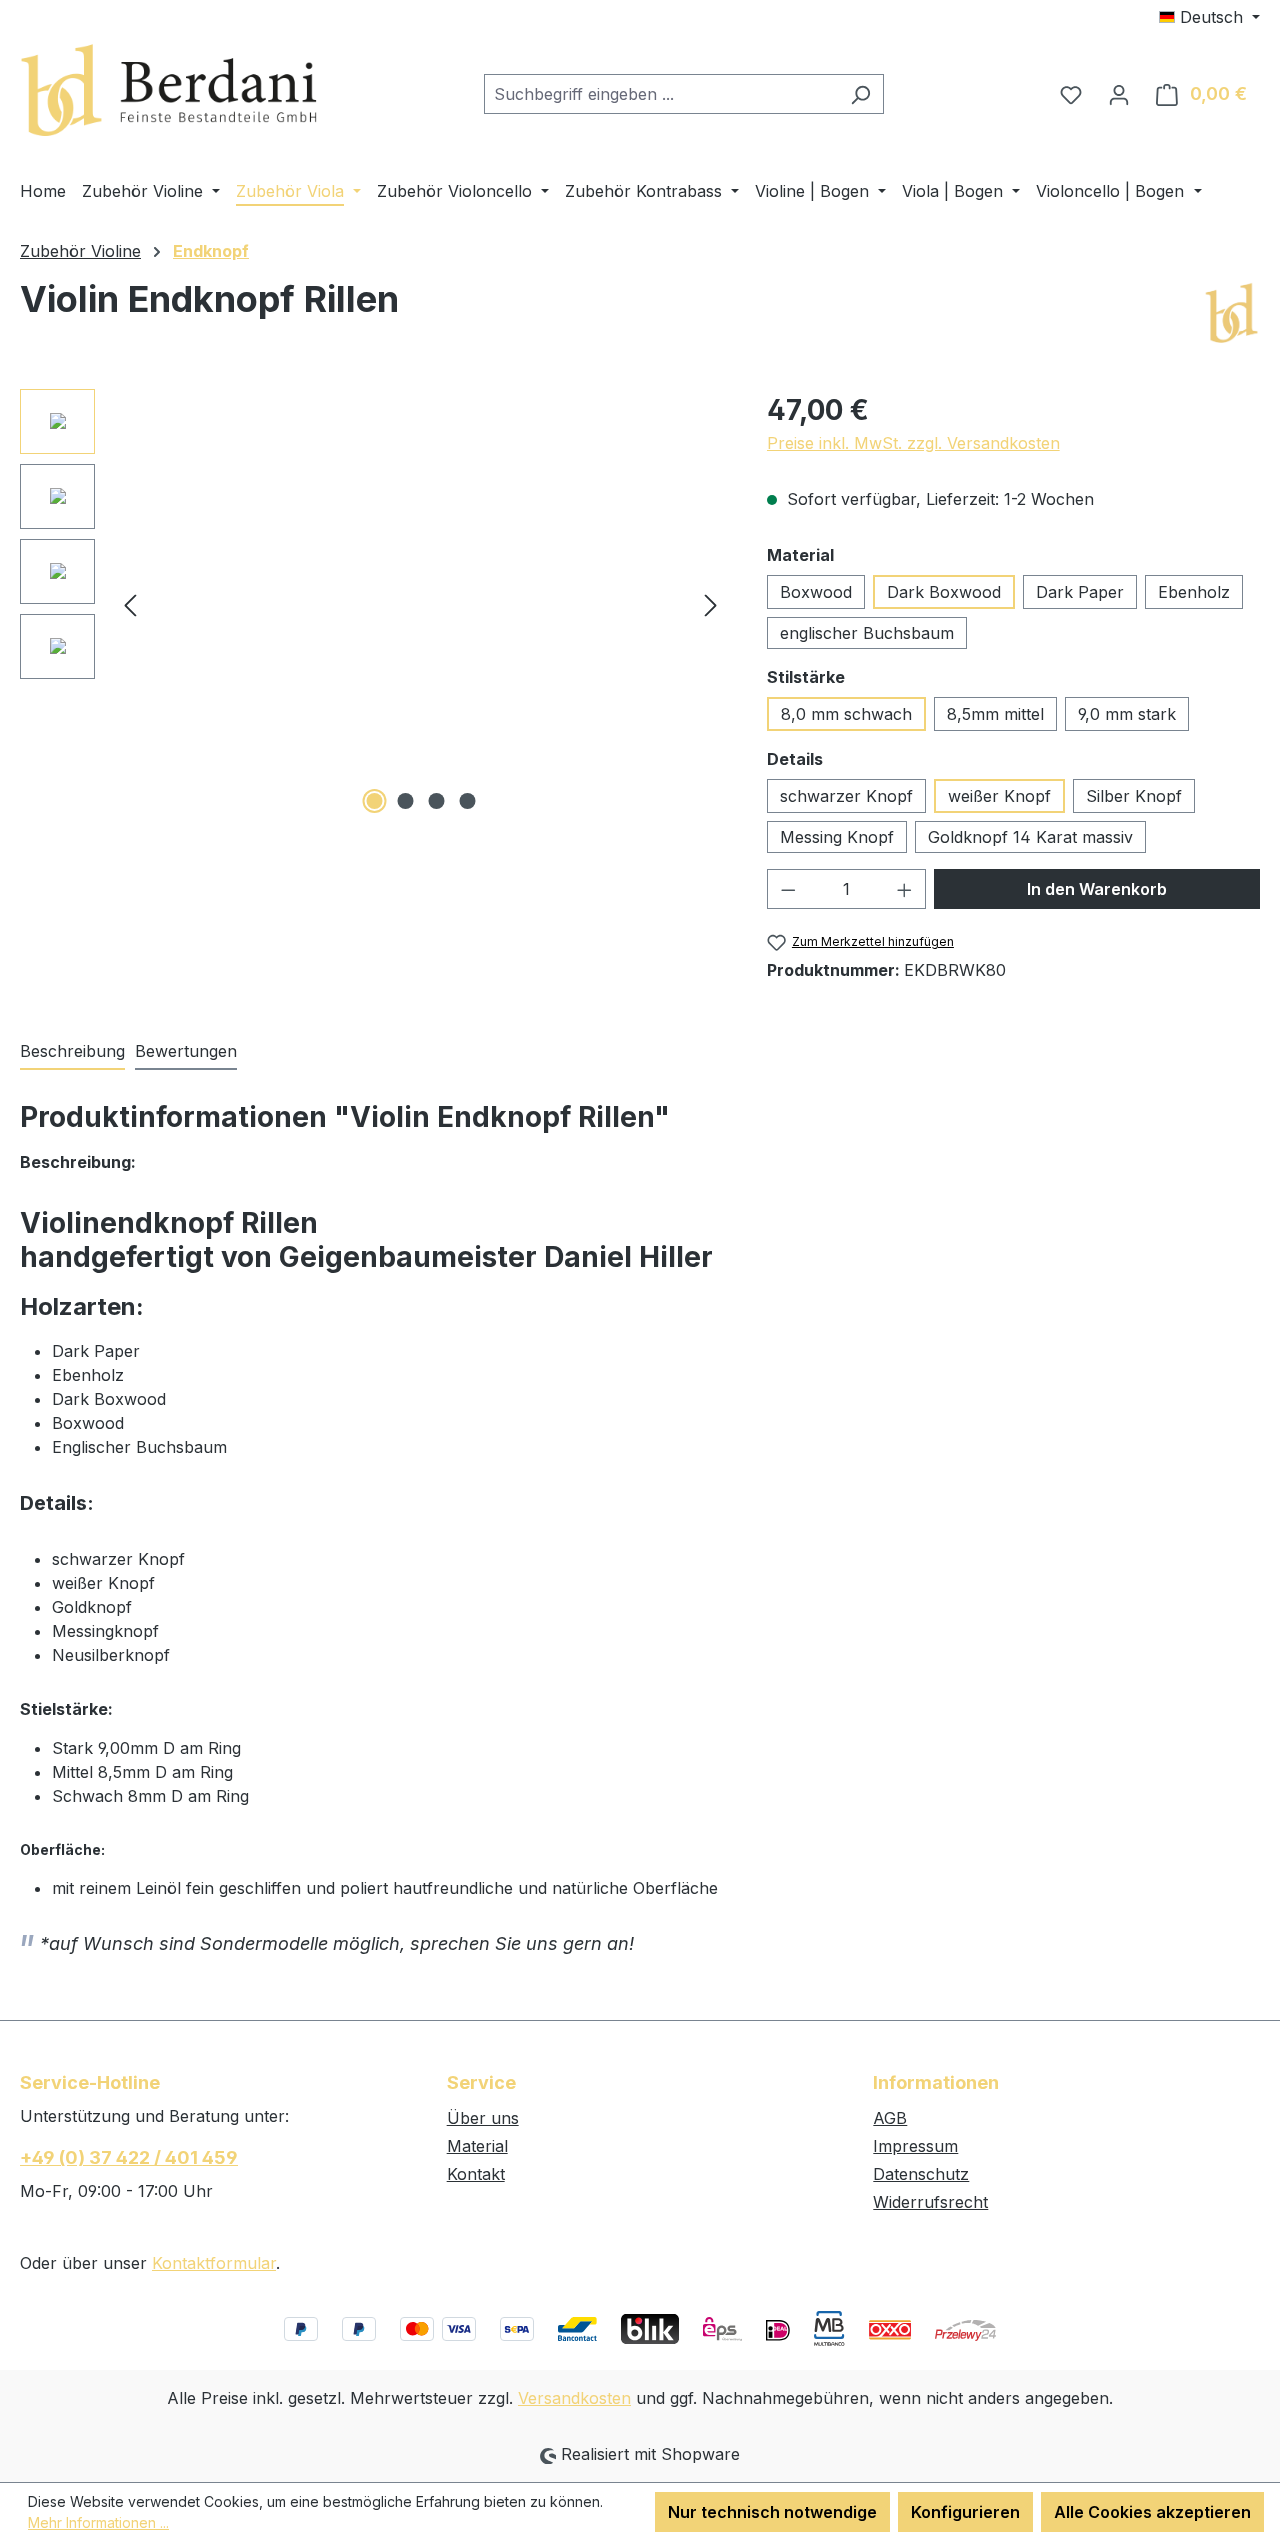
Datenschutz (921, 2174)
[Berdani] (1230, 314)
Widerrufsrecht (930, 2202)
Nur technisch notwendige (772, 2512)
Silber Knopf (1134, 796)
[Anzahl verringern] (788, 889)
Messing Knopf (837, 837)
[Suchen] (860, 94)
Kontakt (476, 2174)
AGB (890, 2118)
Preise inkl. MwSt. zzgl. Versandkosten (913, 443)
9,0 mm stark (1127, 714)
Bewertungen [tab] (186, 1051)
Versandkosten (574, 2398)
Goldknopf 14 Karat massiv (1030, 837)
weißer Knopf (999, 796)
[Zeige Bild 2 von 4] (405, 801)
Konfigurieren (965, 2512)
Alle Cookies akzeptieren (1152, 2512)
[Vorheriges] (130, 603)
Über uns (483, 2118)
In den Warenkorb (1097, 889)
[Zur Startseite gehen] (170, 90)
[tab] (72, 1052)
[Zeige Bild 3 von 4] (436, 801)
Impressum (915, 2146)
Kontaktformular (214, 2263)
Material (477, 2146)
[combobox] (661, 94)
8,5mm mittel (995, 714)
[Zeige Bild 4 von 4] (467, 801)
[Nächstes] (711, 603)
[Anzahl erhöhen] (905, 889)
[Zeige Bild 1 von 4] (374, 801)
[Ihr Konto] (1119, 94)
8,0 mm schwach (846, 714)
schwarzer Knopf (846, 796)
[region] (373, 604)
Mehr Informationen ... (98, 2522)
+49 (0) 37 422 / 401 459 (129, 2157)
